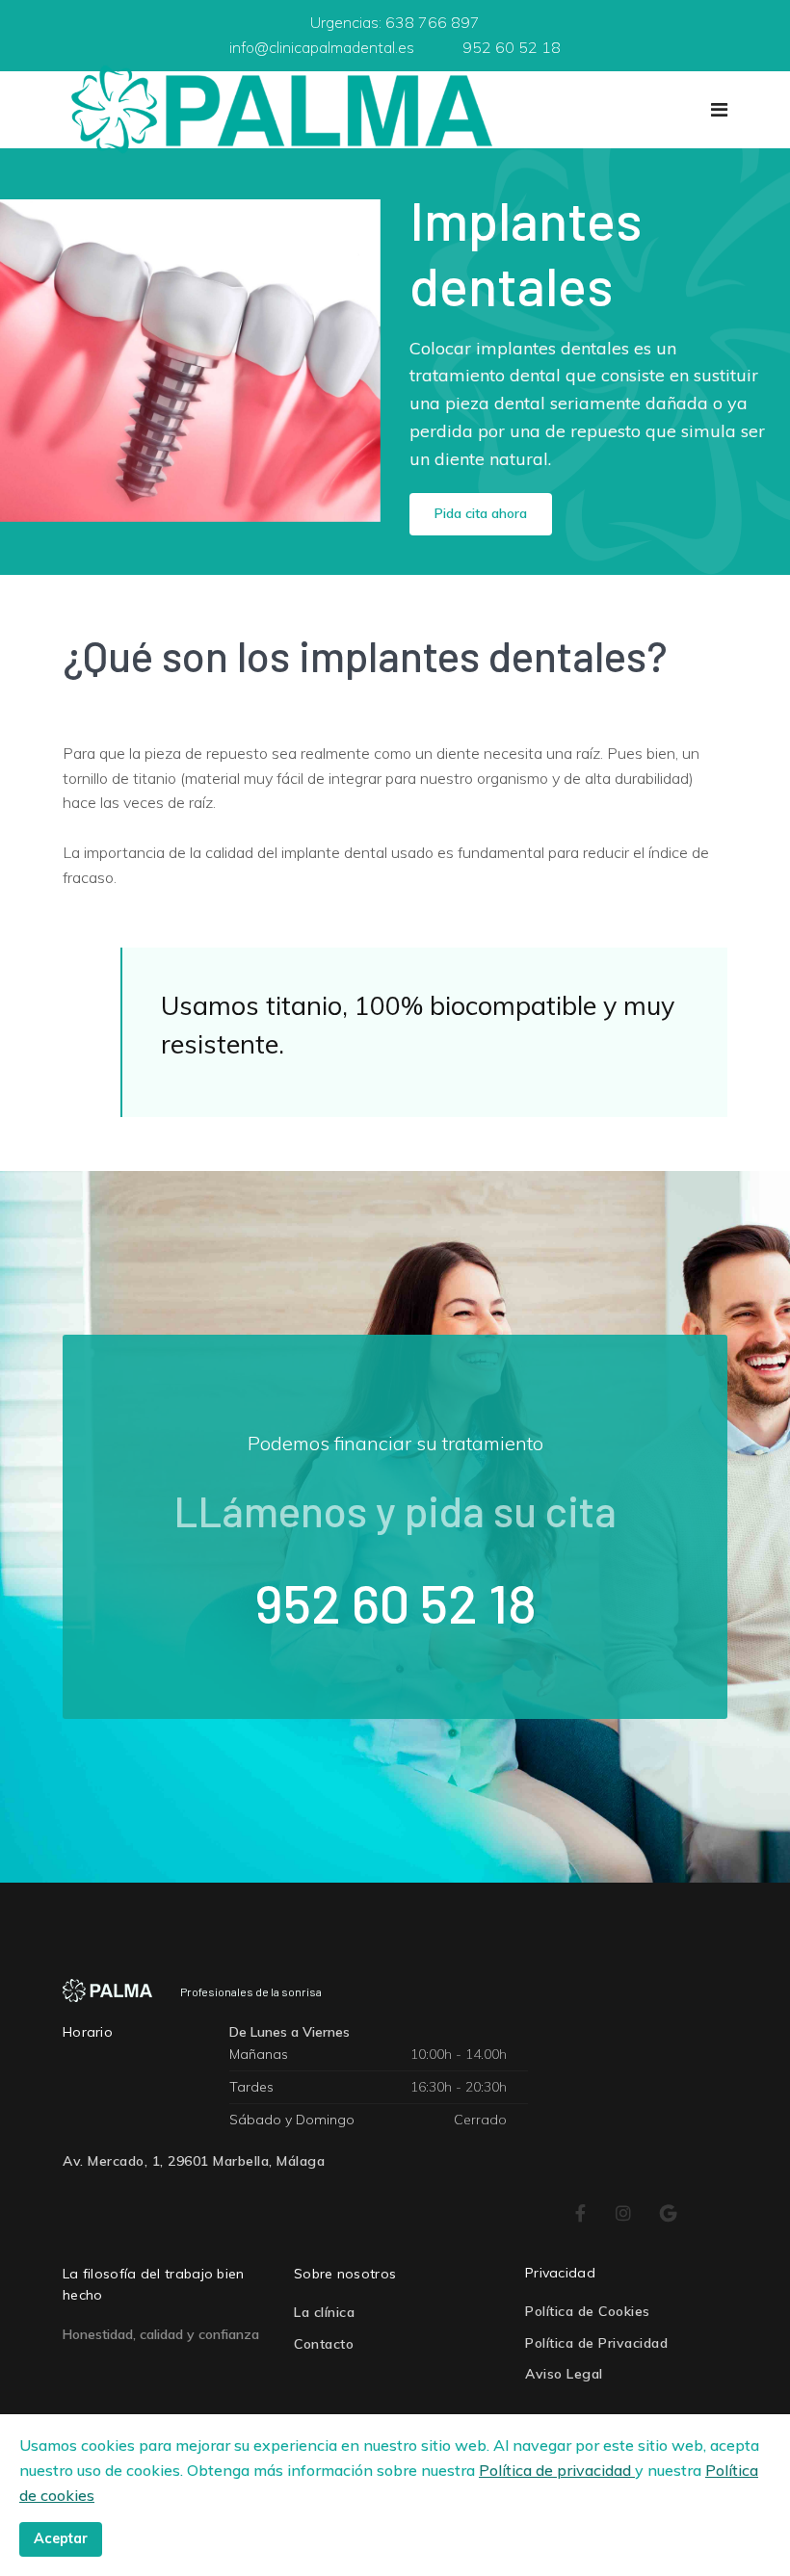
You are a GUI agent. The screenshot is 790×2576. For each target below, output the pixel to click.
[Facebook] (581, 2214)
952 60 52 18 (512, 47)
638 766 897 (433, 22)
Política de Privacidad (596, 2343)
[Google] (669, 2214)
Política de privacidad (557, 2470)
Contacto (324, 2344)
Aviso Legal (564, 2374)
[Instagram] (624, 2214)
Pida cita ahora (481, 513)
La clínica (324, 2312)
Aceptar (61, 2538)
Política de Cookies (588, 2311)
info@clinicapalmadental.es (322, 47)
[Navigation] (719, 110)
